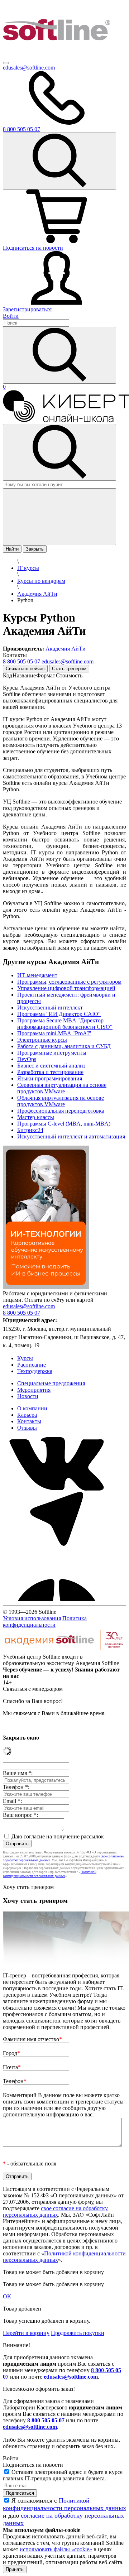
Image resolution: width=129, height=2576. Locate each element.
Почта (12, 2067)
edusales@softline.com (29, 68)
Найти (12, 549)
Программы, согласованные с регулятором (69, 982)
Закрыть (35, 549)
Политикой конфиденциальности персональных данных (50, 1874)
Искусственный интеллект (50, 1008)
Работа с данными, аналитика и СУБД (64, 1046)
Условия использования (32, 1618)
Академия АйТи (37, 594)
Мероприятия (34, 1390)
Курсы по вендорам (41, 581)
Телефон (15, 2081)
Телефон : (16, 1787)
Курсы (25, 1358)
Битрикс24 (30, 1130)
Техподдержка (35, 1371)
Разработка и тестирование (50, 1072)
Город (11, 2053)
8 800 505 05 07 (46, 2420)
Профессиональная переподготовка (61, 1111)
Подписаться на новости (33, 248)
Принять (15, 2569)
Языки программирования (50, 1078)
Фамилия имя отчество (32, 2039)
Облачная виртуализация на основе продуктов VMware (61, 1101)
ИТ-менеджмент (37, 975)
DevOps (27, 1059)
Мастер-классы (36, 1117)
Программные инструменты (52, 1053)
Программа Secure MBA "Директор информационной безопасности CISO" (65, 1024)
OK (7, 2296)
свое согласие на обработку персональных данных (55, 2212)
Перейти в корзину (26, 2333)
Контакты (29, 1421)
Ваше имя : (18, 1773)
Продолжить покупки (78, 2333)
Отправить (17, 1844)
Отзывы (27, 1428)
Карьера (27, 1415)
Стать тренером (69, 669)
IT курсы (28, 568)
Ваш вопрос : (20, 1815)
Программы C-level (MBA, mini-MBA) (64, 1124)
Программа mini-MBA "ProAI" (54, 1033)
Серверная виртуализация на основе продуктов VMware (62, 1088)
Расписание (32, 1365)
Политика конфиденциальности (45, 1622)
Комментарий (63, 2105)
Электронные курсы (42, 1040)
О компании (32, 1408)
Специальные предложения (51, 1383)
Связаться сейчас (25, 669)
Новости (28, 1396)
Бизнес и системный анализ (51, 1066)
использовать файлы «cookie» (56, 2549)
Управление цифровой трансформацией (66, 988)
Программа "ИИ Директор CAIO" (59, 1014)
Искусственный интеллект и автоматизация (71, 1136)
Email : (12, 1801)
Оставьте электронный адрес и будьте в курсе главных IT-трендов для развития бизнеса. (63, 2475)
